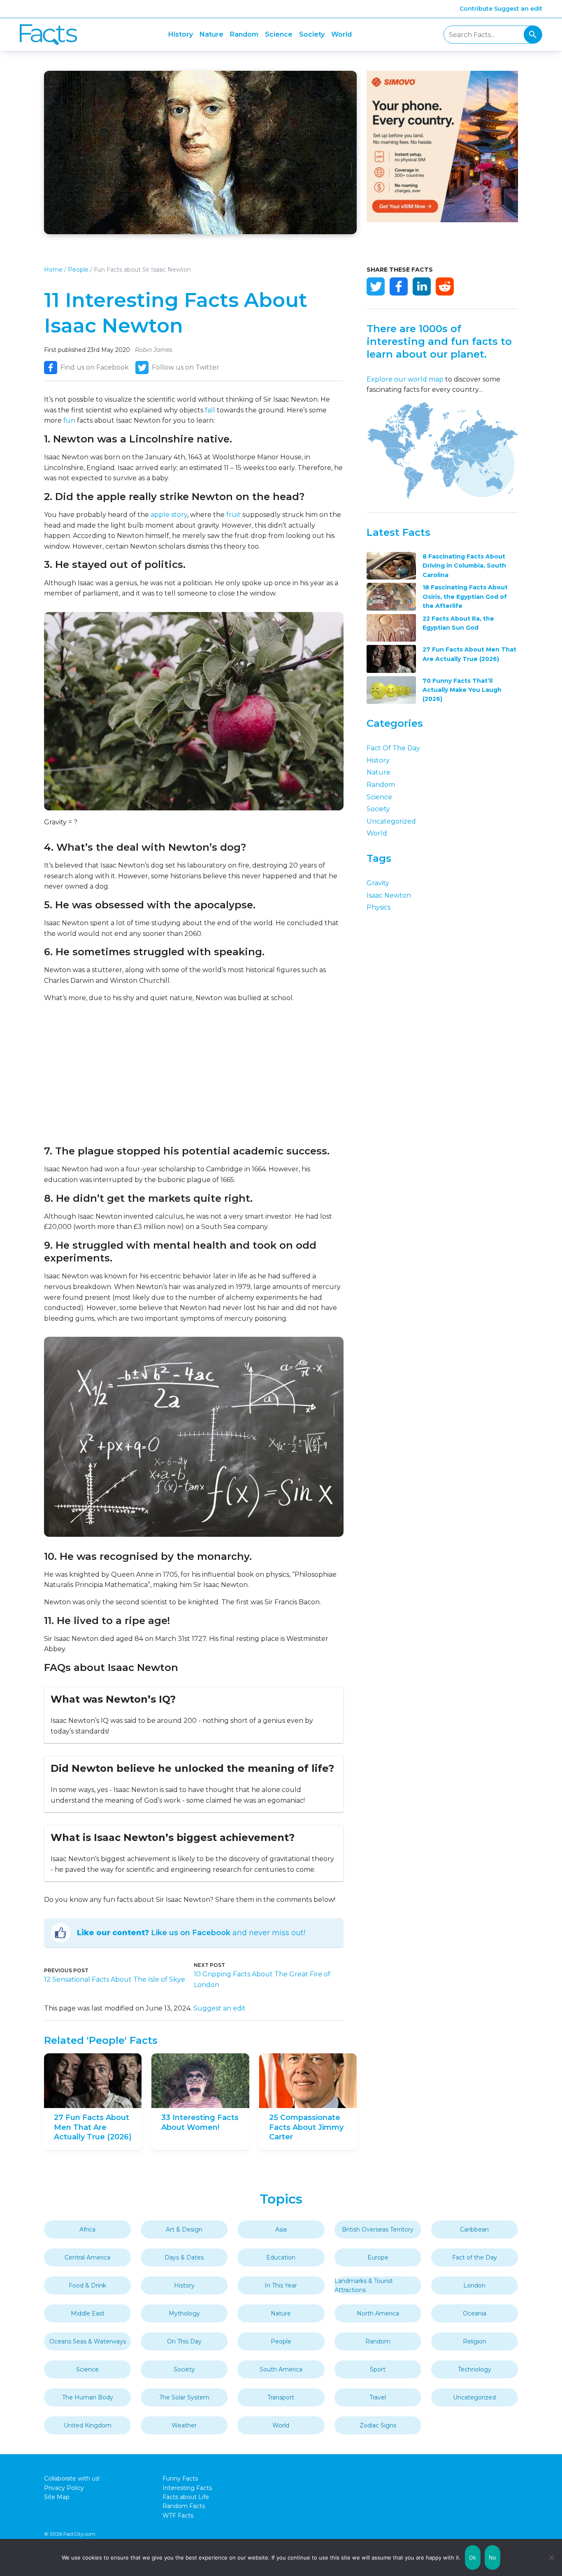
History (181, 34)
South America (281, 2369)
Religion (475, 2341)
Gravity (378, 883)
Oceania (475, 2313)
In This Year (281, 2285)
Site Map (57, 2497)
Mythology (184, 2313)
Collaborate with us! (72, 2478)
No (493, 2557)
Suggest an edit (518, 9)
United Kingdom (88, 2425)
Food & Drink (87, 2285)
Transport (281, 2397)
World (341, 34)
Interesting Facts (187, 2488)
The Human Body (88, 2397)
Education (281, 2257)
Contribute (476, 9)
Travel (378, 2397)
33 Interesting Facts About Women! (200, 2122)
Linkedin (422, 286)
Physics (379, 907)
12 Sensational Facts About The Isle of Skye (115, 1979)
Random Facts (184, 2506)
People (78, 270)
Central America (87, 2257)
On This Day (184, 2341)
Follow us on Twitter (186, 367)
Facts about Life (186, 2497)
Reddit (445, 286)
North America (378, 2313)
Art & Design (184, 2229)
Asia (281, 2229)
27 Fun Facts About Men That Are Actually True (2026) (93, 2127)
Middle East (88, 2313)
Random (244, 34)
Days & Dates (184, 2257)
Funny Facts (180, 2478)
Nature (211, 34)
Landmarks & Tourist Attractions (364, 2285)
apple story (169, 515)
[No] (552, 2557)
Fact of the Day (393, 748)
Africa (87, 2229)
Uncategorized (391, 821)
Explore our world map (405, 379)
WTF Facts (178, 2515)
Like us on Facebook (191, 1933)
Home (53, 270)
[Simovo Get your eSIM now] (442, 220)
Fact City (48, 35)
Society (312, 34)
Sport (378, 2369)
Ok (473, 2557)
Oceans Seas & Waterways (88, 2341)
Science (279, 34)
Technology (475, 2369)
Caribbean (474, 2229)
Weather (184, 2425)
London (474, 2285)
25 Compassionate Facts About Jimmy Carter (306, 2127)
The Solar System (184, 2397)
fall (210, 410)
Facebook (399, 286)
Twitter (376, 286)
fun (69, 420)
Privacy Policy (64, 2488)
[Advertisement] (194, 1074)
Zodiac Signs (378, 2425)
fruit (233, 515)
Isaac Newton (389, 895)
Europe (378, 2257)
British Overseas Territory (378, 2229)
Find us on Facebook (95, 367)
